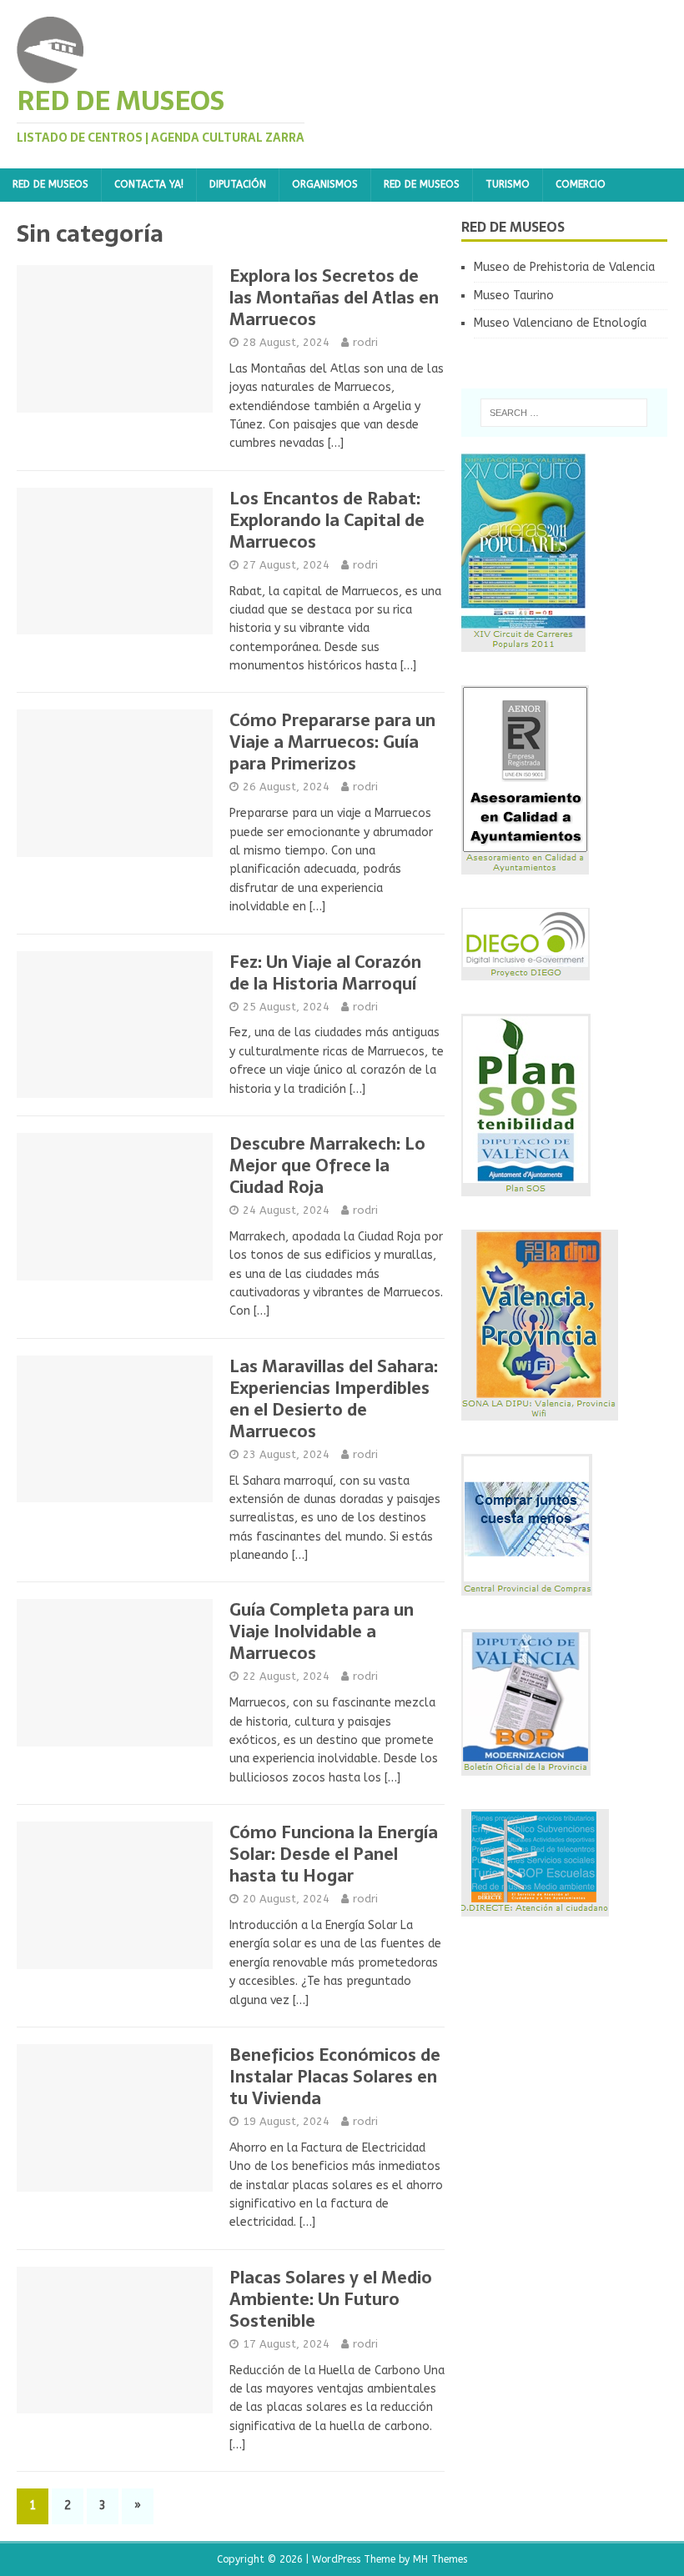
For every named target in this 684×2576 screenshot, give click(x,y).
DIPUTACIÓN (238, 184)
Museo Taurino (514, 296)
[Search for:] (564, 413)
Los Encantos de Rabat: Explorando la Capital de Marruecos (327, 520)
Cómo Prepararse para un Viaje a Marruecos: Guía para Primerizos (332, 742)
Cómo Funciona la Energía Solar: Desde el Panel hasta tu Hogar (334, 1854)
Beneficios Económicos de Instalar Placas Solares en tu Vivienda (335, 2077)
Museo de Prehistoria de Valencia (564, 267)
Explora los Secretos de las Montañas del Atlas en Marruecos (334, 298)
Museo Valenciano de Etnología (560, 323)
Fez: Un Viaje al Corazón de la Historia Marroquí (325, 973)
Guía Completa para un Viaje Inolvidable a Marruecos (322, 1631)
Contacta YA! (149, 184)
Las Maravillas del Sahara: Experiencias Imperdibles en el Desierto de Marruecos (334, 1399)
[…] (336, 443)
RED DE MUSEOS (50, 184)
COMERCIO (581, 184)
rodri (365, 342)
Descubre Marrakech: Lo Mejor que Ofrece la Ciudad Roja (327, 1165)
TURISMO (508, 184)
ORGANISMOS (325, 184)
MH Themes (440, 2559)
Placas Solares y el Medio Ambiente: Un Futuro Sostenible (331, 2299)
